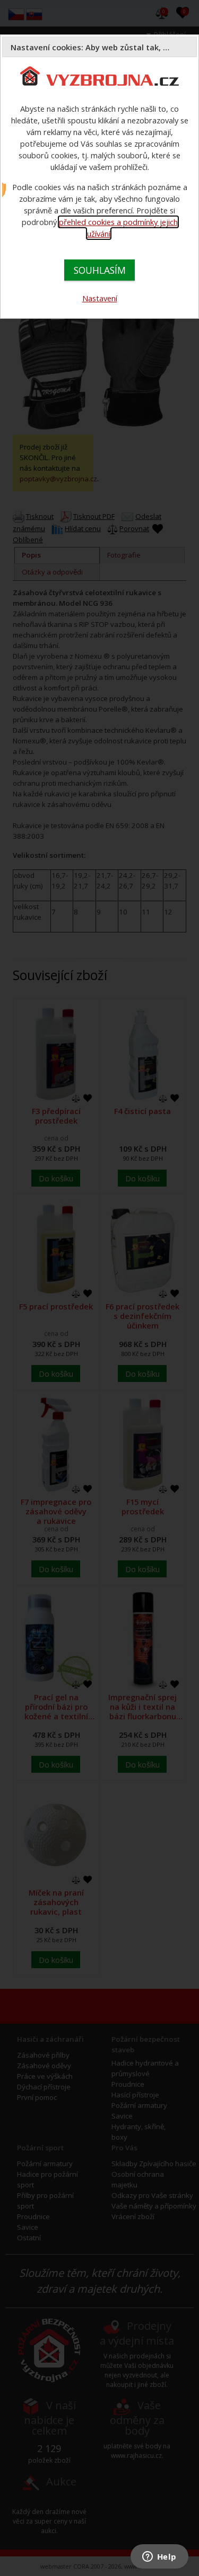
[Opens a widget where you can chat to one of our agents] (159, 2557)
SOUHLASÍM (100, 270)
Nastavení (100, 298)
